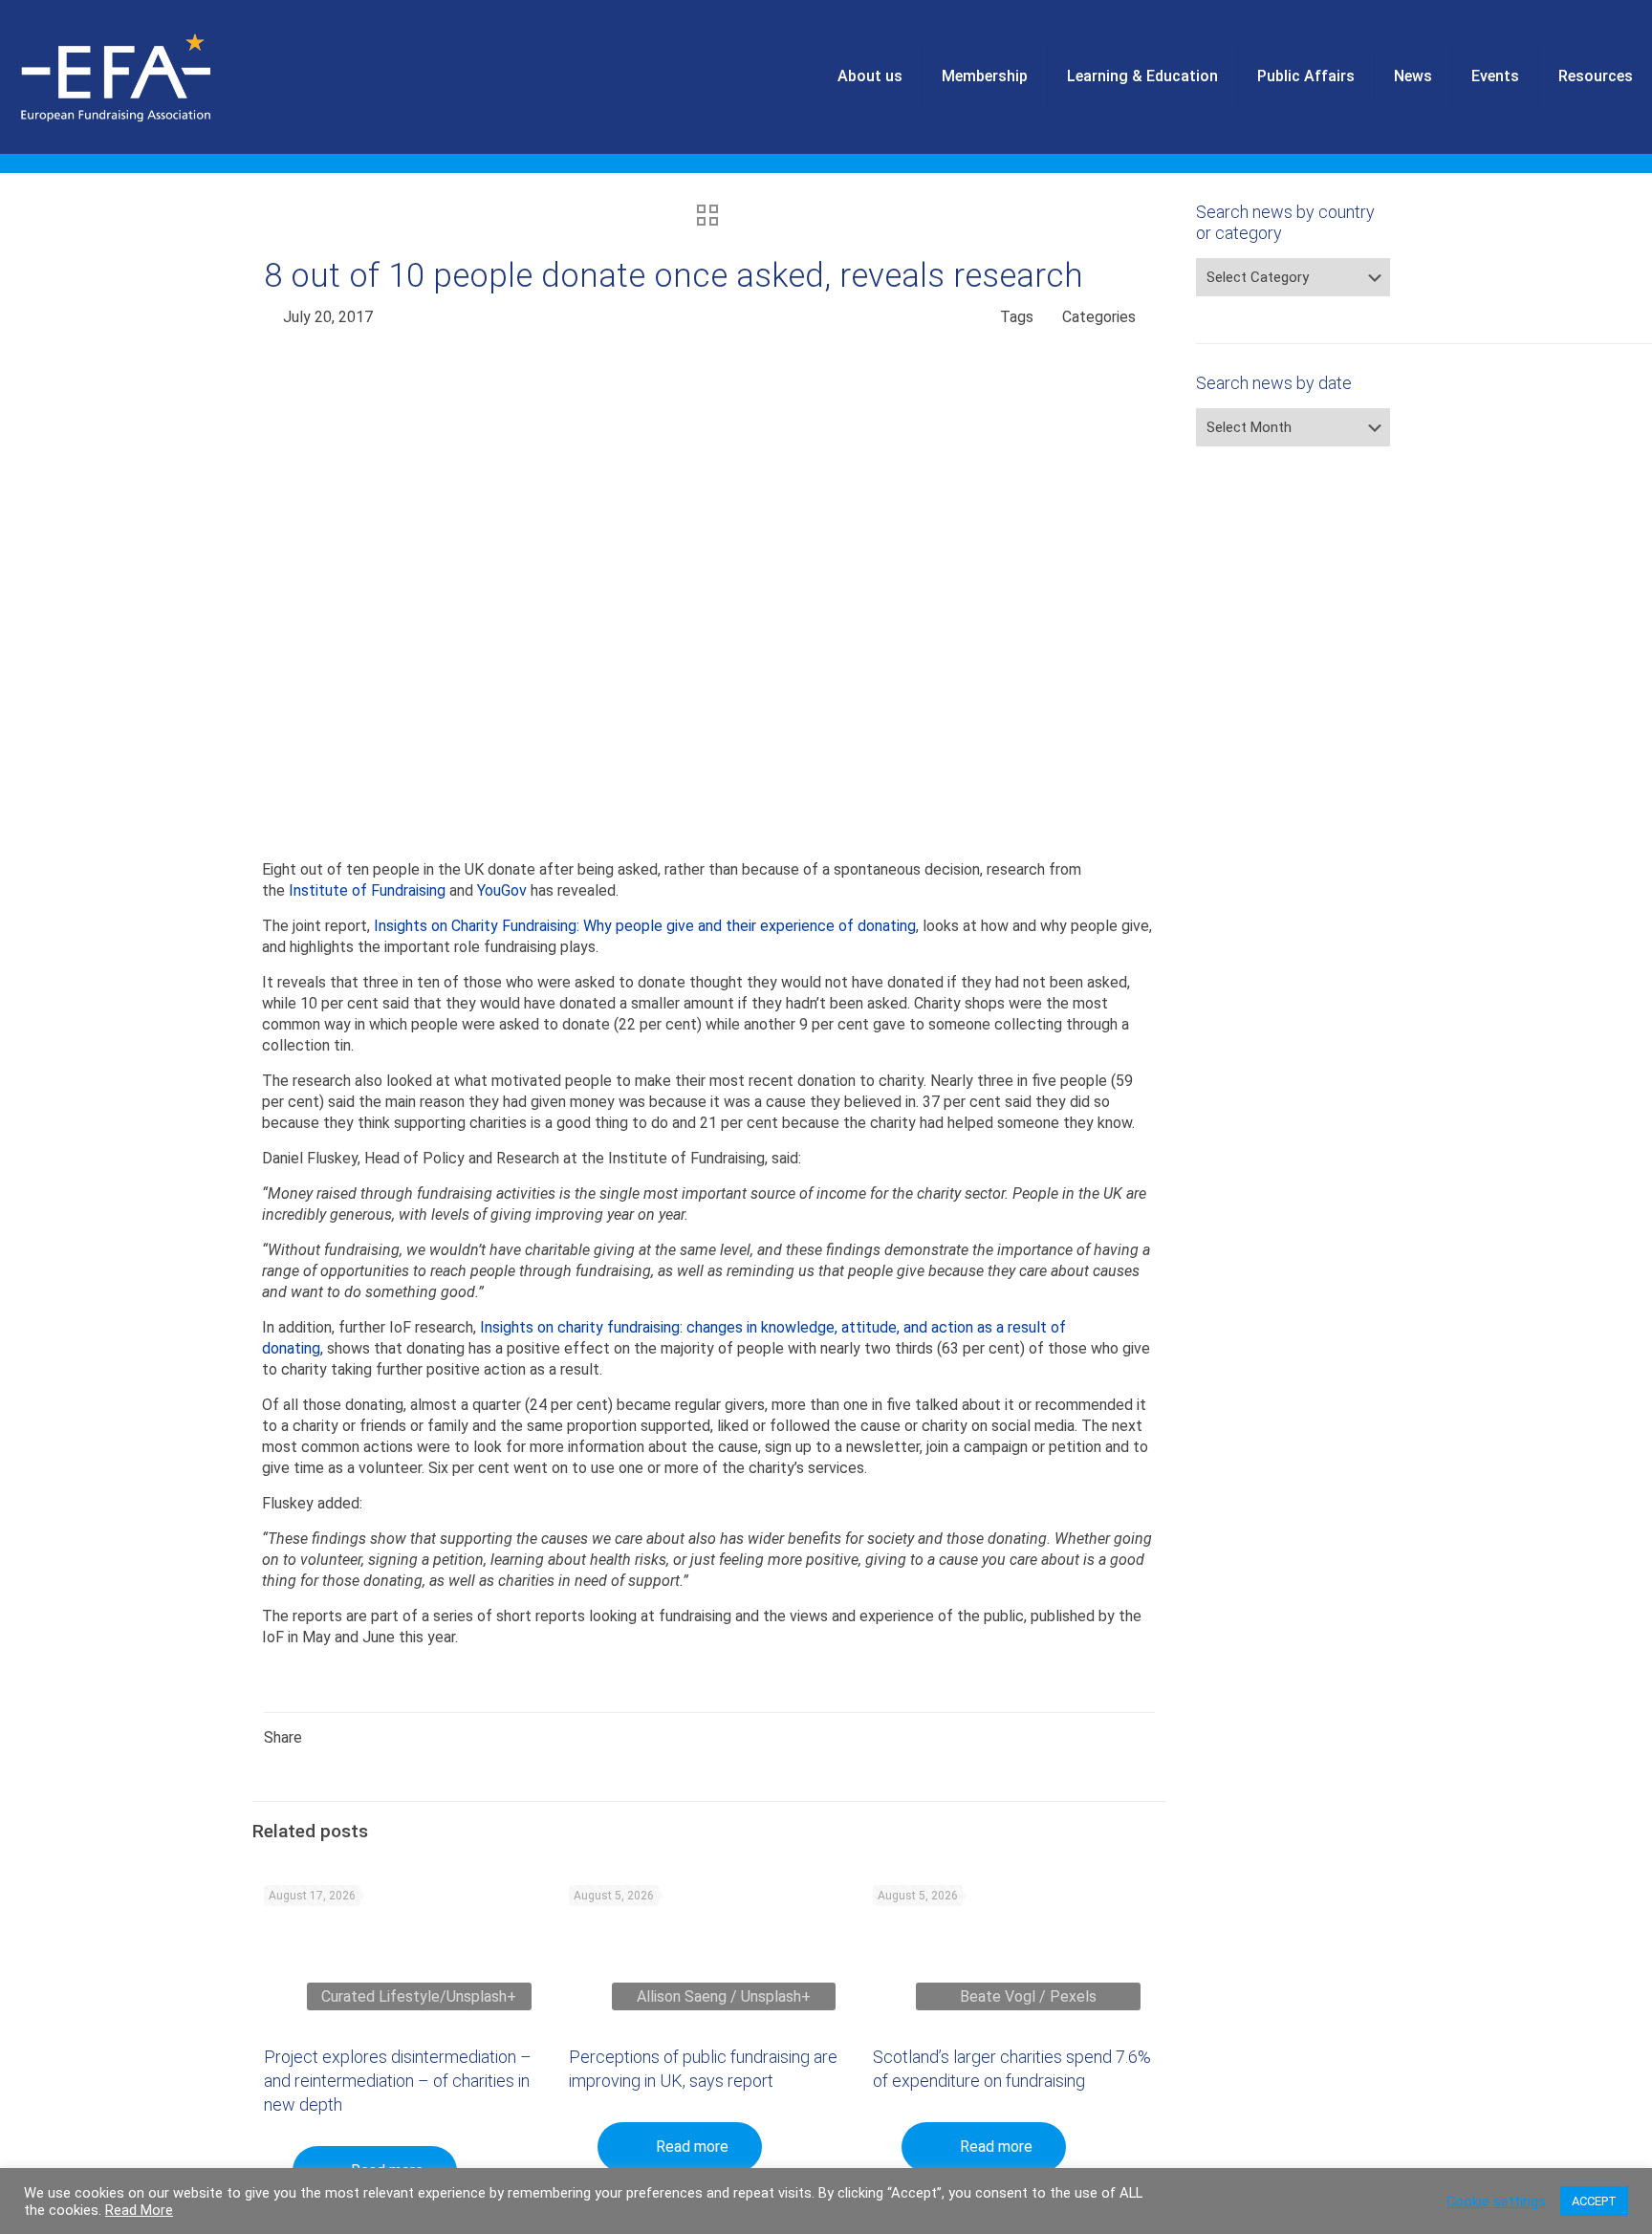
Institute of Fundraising (367, 890)
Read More (139, 2210)
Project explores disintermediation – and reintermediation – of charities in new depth (398, 2081)
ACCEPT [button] (1594, 2201)
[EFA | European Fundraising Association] (169, 76)
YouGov (502, 890)
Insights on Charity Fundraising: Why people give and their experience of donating (645, 926)
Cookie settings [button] (1496, 2201)
